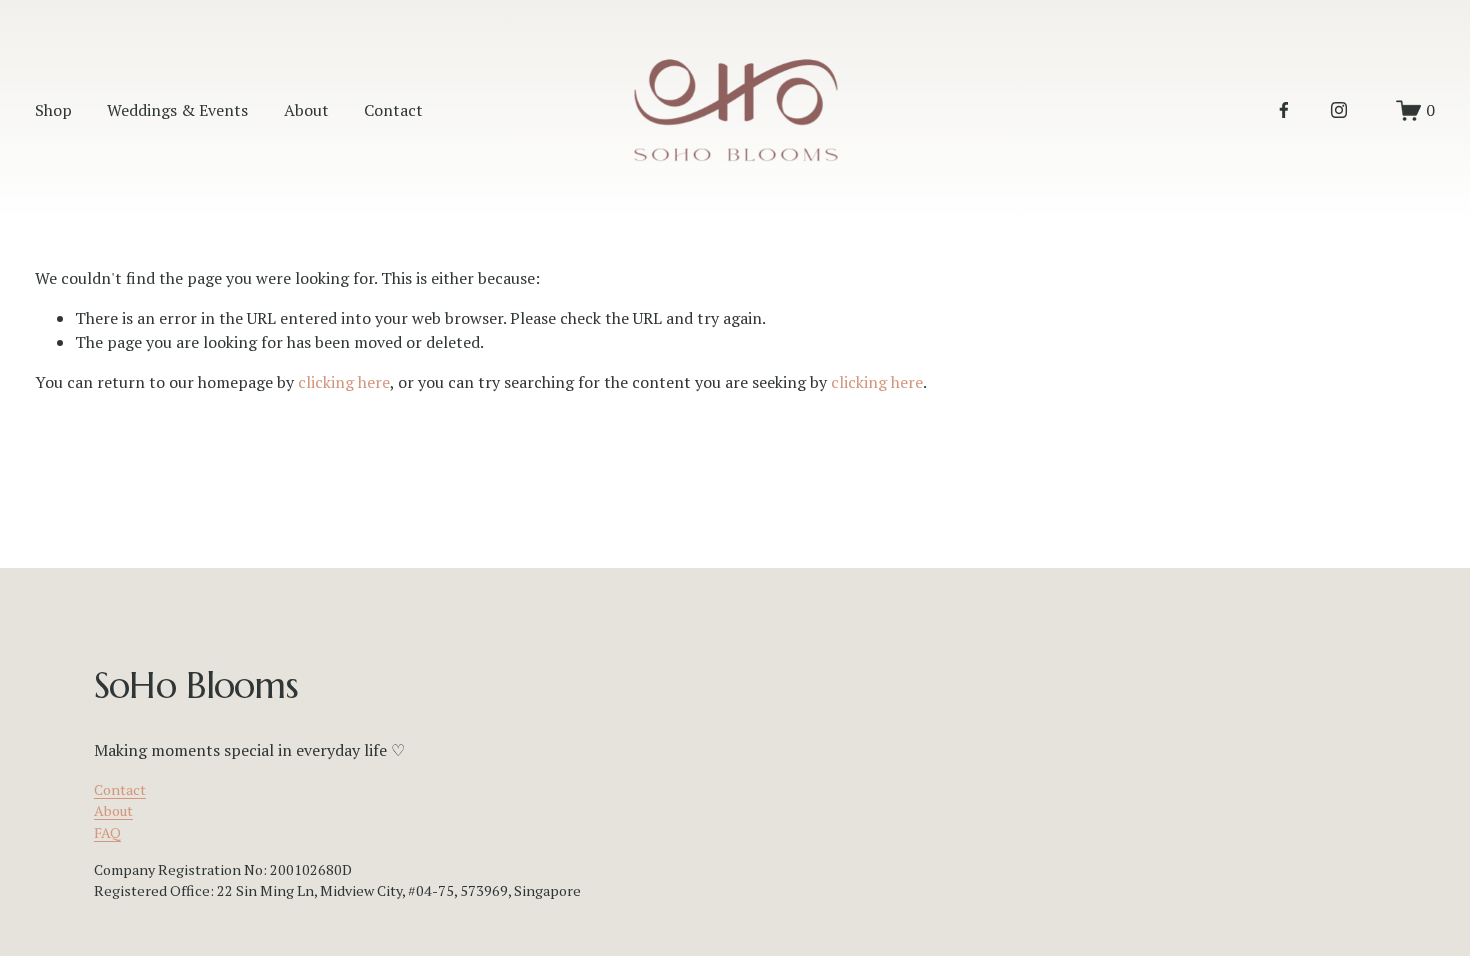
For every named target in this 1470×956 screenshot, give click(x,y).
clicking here (344, 382)
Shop (53, 110)
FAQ (107, 832)
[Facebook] (1284, 110)
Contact (393, 110)
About (306, 110)
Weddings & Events (177, 110)
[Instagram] (1339, 110)
